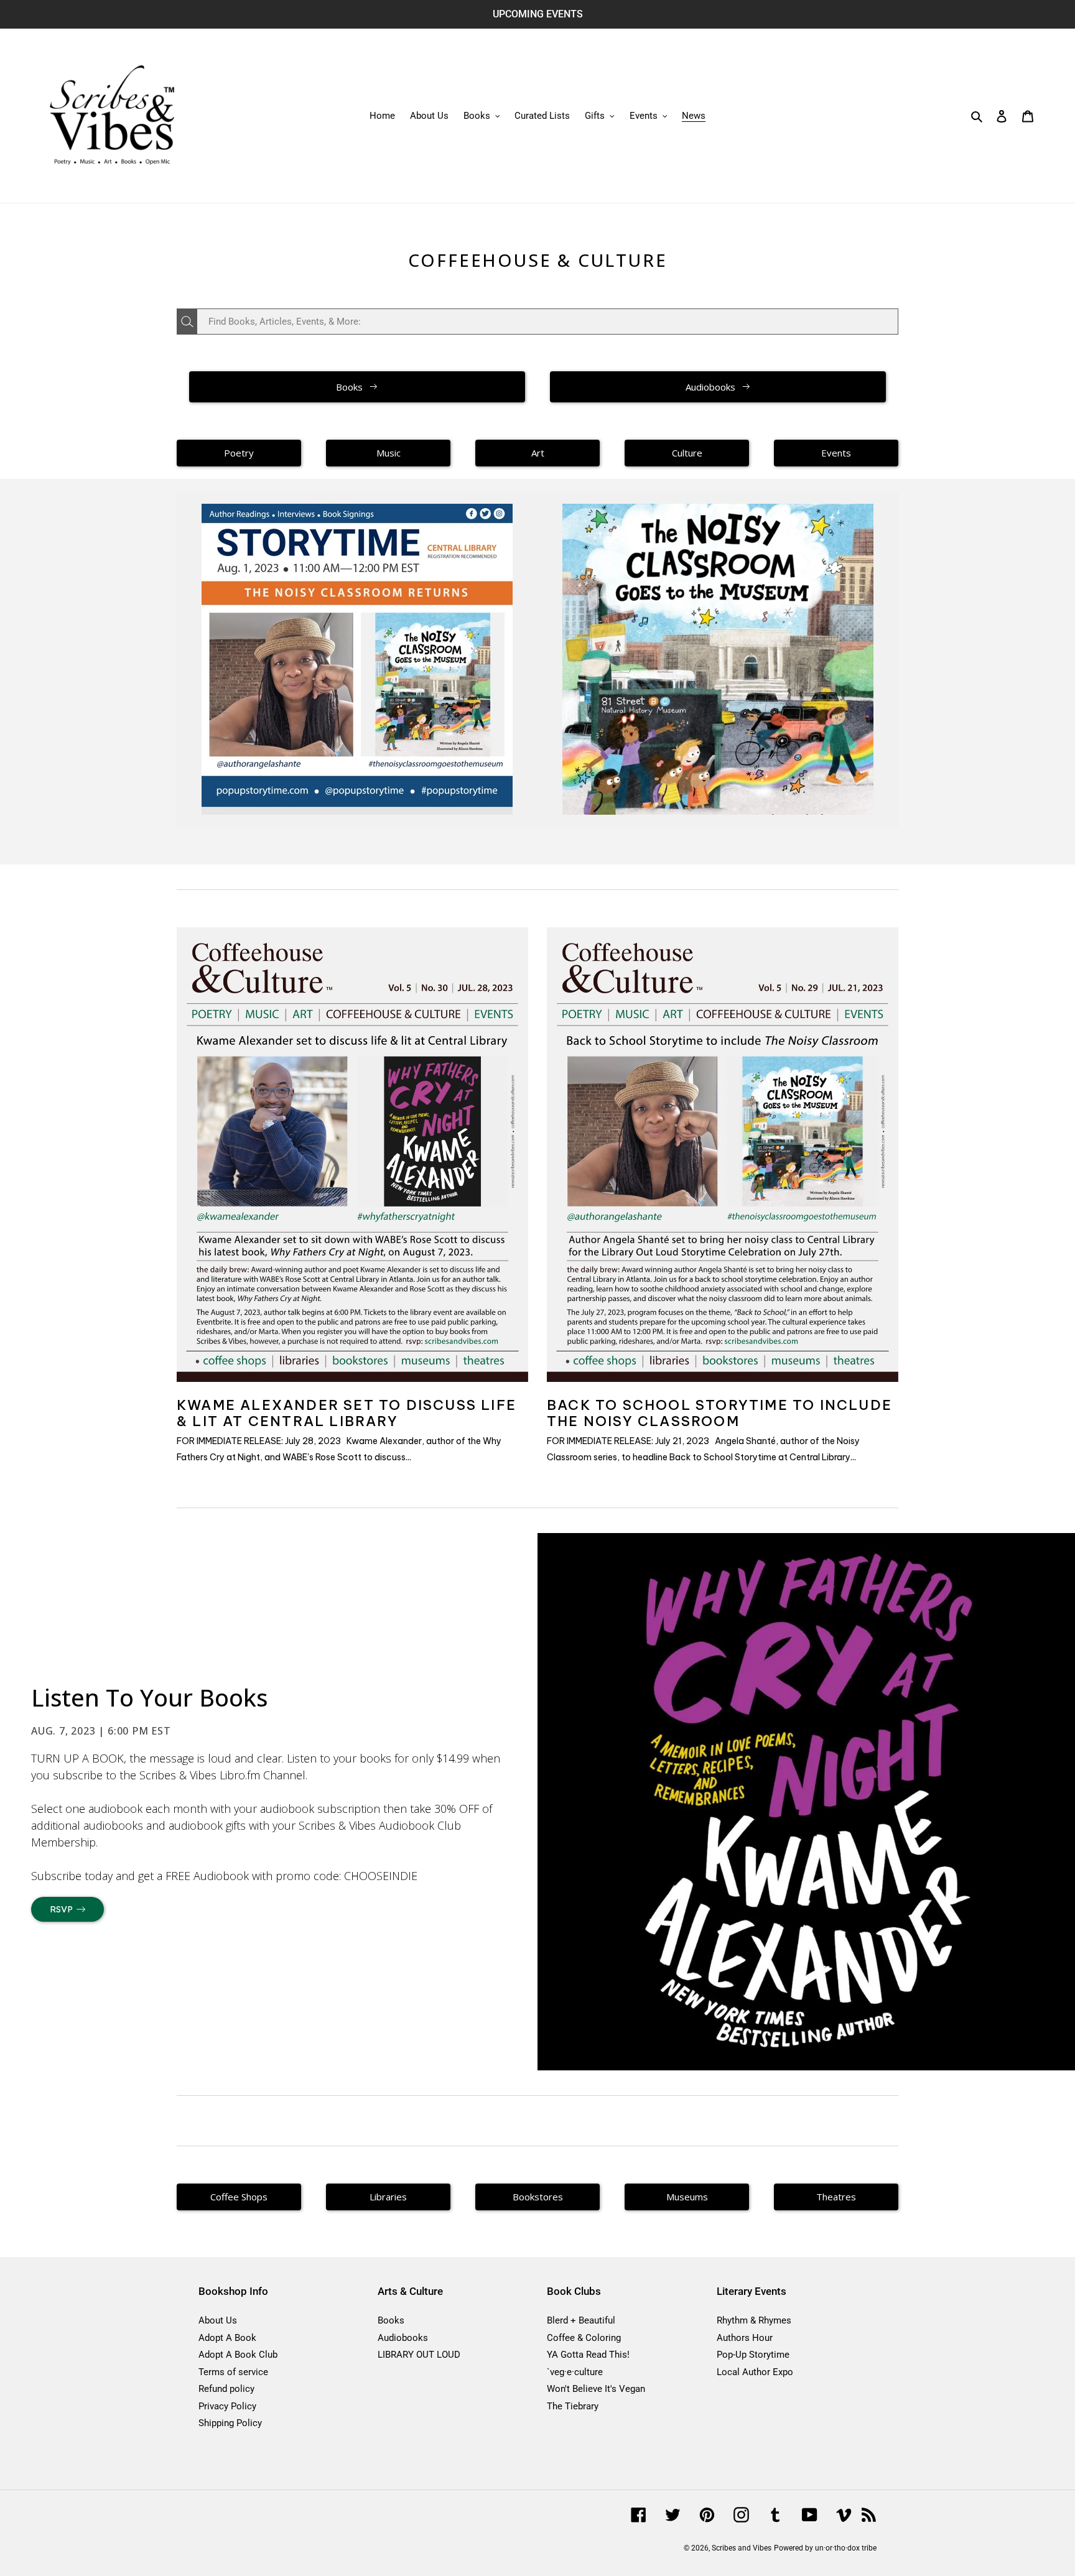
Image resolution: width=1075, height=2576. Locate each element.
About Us (218, 2320)
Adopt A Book (227, 2338)
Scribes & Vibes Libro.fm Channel (222, 1775)
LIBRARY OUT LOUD (419, 2355)
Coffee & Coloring (584, 2338)
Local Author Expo (755, 2372)
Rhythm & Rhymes (754, 2320)
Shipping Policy (230, 2423)
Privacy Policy (227, 2406)
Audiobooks (403, 2338)
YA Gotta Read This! (588, 2355)
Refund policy (226, 2389)
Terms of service (233, 2372)
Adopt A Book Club (238, 2355)
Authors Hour (745, 2338)
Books (391, 2320)
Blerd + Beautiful (581, 2320)
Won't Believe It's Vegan (596, 2389)
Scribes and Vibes (742, 2548)
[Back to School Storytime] (357, 659)
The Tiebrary (573, 2406)
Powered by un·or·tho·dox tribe (825, 2548)
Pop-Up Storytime (753, 2355)
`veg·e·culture (575, 2372)
